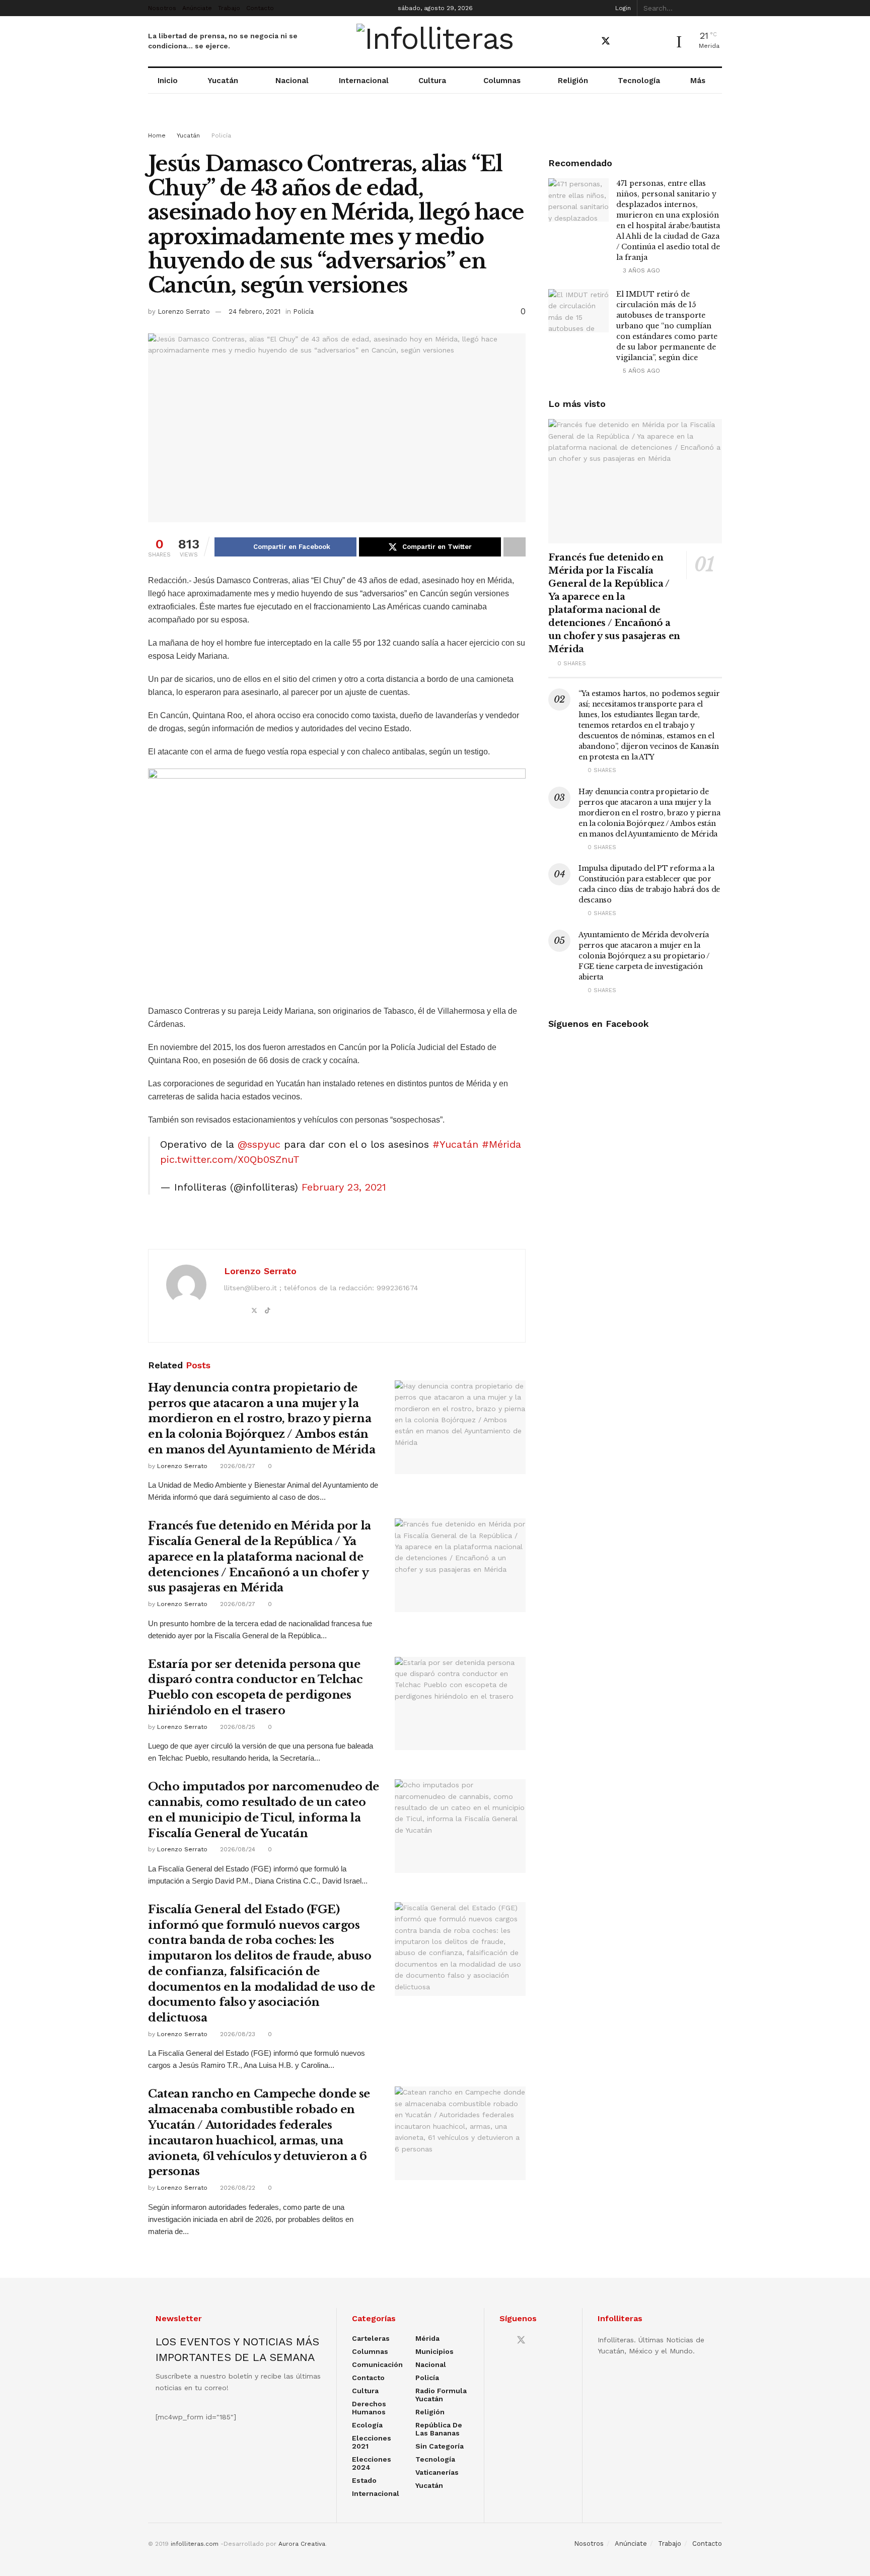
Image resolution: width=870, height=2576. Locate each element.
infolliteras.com (195, 2544)
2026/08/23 (237, 2034)
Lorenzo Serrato (184, 311)
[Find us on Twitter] (606, 41)
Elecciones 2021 (372, 2442)
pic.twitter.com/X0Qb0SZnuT (230, 1159)
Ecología (367, 2425)
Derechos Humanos (369, 2408)
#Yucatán (455, 1144)
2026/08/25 (237, 1727)
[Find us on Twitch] (658, 42)
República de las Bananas (439, 2429)
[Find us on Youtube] (624, 42)
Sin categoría (440, 2446)
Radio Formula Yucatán (441, 2395)
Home (157, 135)
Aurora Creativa (302, 2544)
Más (698, 81)
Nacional (292, 81)
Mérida (427, 2338)
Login (622, 8)
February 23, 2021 (344, 1187)
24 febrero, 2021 (255, 311)
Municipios (434, 2351)
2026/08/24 (237, 1849)
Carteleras (371, 2338)
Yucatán (223, 81)
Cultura (432, 81)
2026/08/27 (237, 1466)
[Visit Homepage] (435, 41)
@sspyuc (259, 1144)
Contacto (260, 8)
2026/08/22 (237, 2188)
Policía (221, 135)
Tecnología (639, 81)
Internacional (364, 81)
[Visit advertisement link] (435, 122)
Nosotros (162, 8)
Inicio (168, 81)
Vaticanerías (437, 2472)
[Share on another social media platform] (515, 547)
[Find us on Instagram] (641, 42)
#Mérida (501, 1144)
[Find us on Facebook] (588, 42)
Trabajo (229, 8)
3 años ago (640, 270)
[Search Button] (716, 8)
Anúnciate (197, 8)
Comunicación (377, 2364)
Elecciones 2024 (372, 2463)
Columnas (502, 81)
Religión (573, 81)
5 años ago (640, 371)
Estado (364, 2480)
